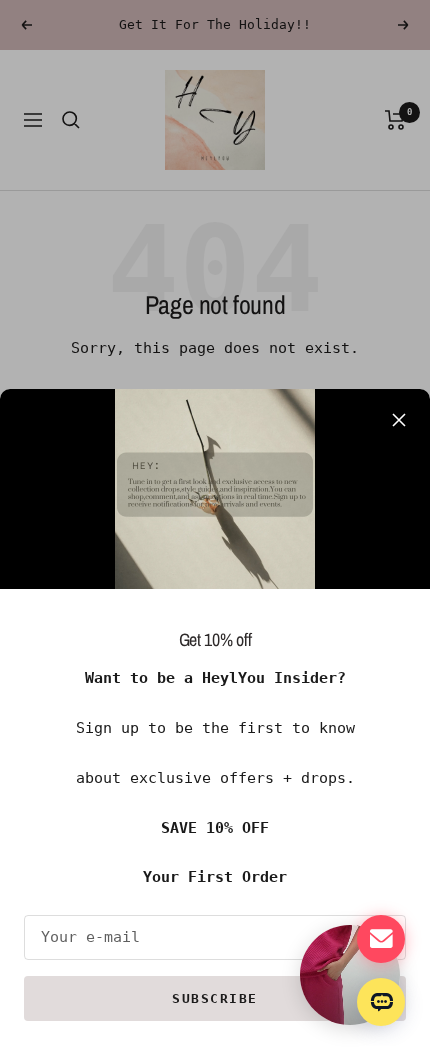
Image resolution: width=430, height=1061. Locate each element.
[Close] (399, 420)
